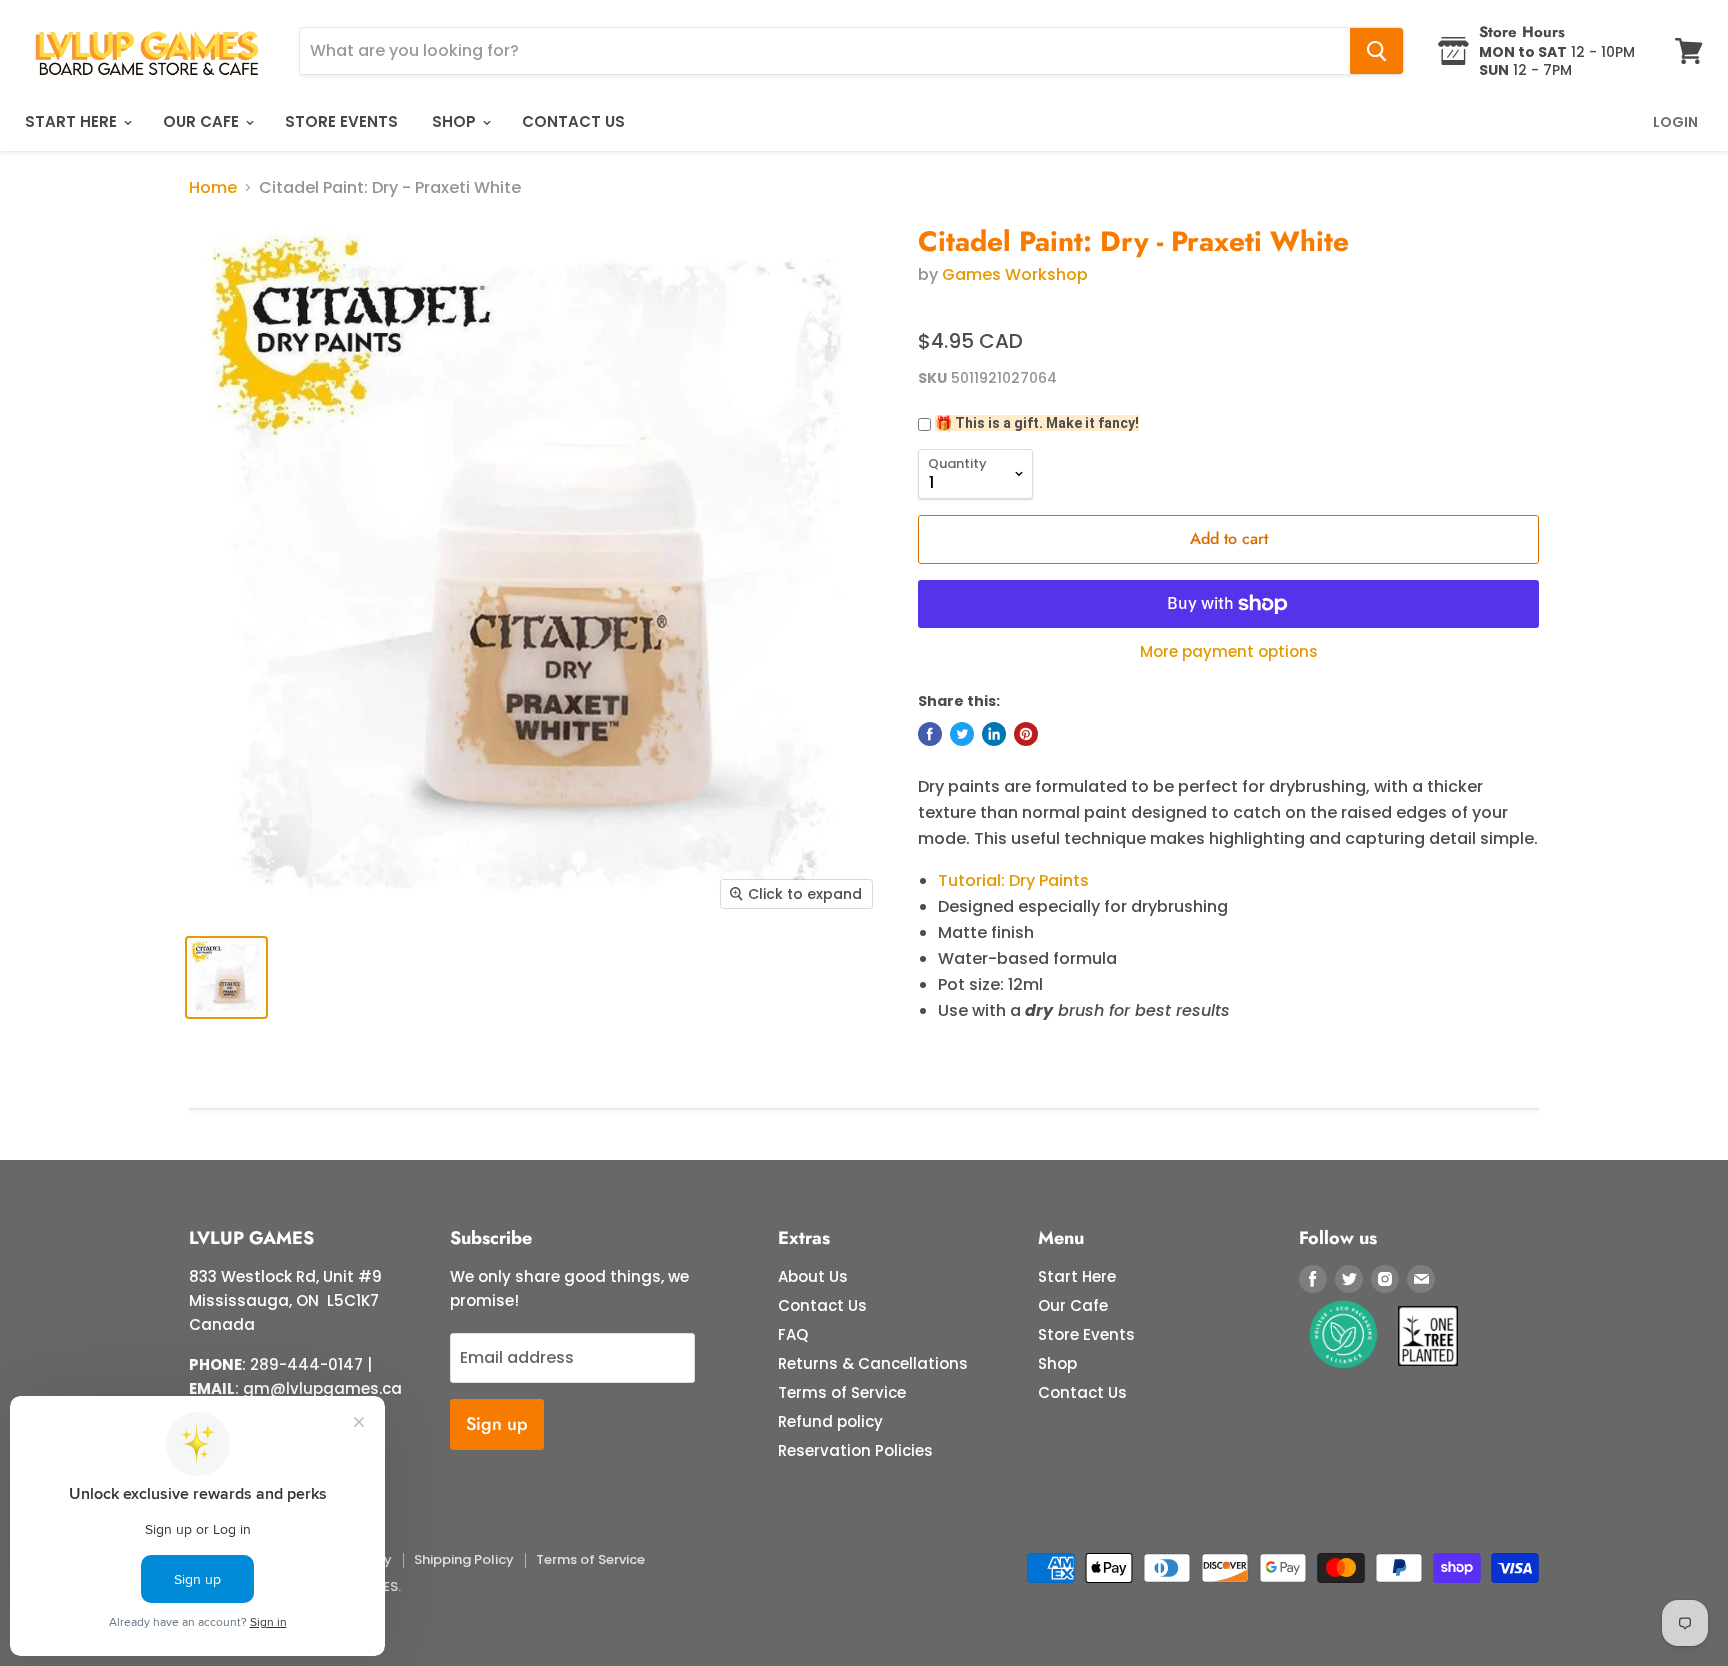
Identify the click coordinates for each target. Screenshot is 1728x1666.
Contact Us (573, 121)
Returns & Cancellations (873, 1363)
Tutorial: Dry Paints (1013, 880)
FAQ (793, 1334)
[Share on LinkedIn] (994, 734)
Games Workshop (1015, 274)
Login (1675, 122)
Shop (456, 121)
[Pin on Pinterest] (1026, 734)
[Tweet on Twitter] (962, 734)
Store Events (341, 121)
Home (213, 188)
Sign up (497, 1424)
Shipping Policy (464, 1559)
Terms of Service (842, 1392)
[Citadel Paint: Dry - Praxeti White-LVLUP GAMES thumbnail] (226, 977)
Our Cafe (203, 121)
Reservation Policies (855, 1450)
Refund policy (830, 1421)
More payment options (1229, 651)
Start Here (73, 121)
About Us (813, 1276)
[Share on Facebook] (930, 734)
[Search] (1376, 51)
